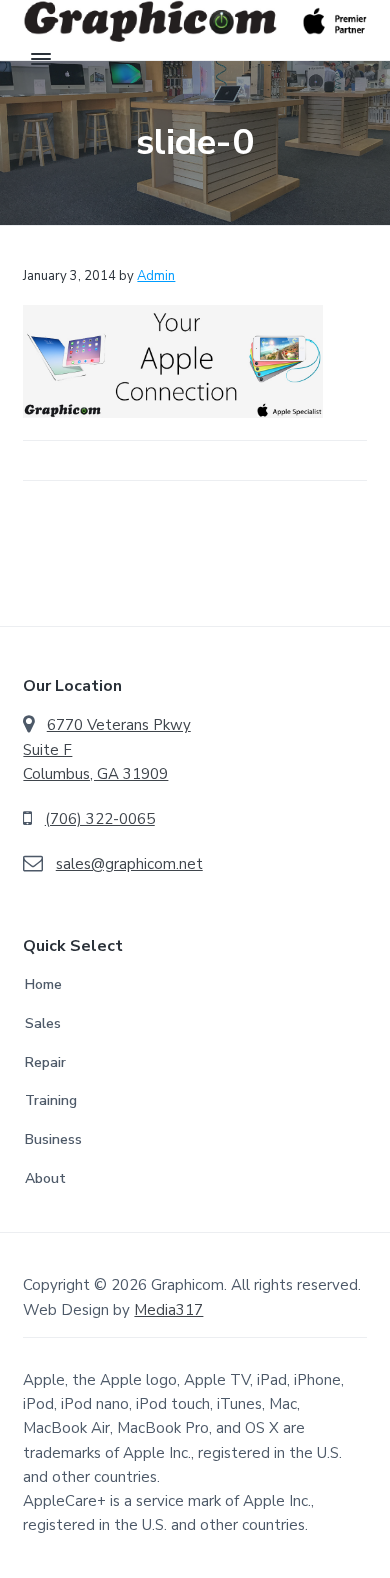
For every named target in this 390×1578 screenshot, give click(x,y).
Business (53, 1139)
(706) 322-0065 (100, 819)
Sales (43, 1023)
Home (43, 984)
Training (51, 1100)
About (45, 1178)
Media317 (168, 1310)
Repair (45, 1062)
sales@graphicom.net (129, 864)
